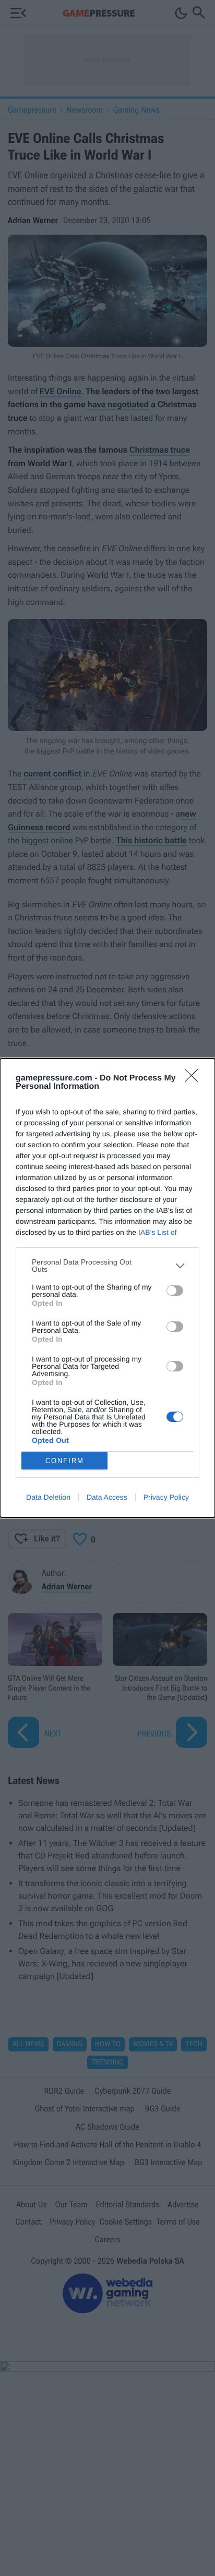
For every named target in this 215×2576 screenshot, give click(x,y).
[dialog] (107, 1288)
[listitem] (107, 1266)
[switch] (175, 1291)
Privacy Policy (166, 1497)
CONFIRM (65, 1461)
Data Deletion (48, 1497)
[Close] (195, 1079)
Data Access (107, 1497)
